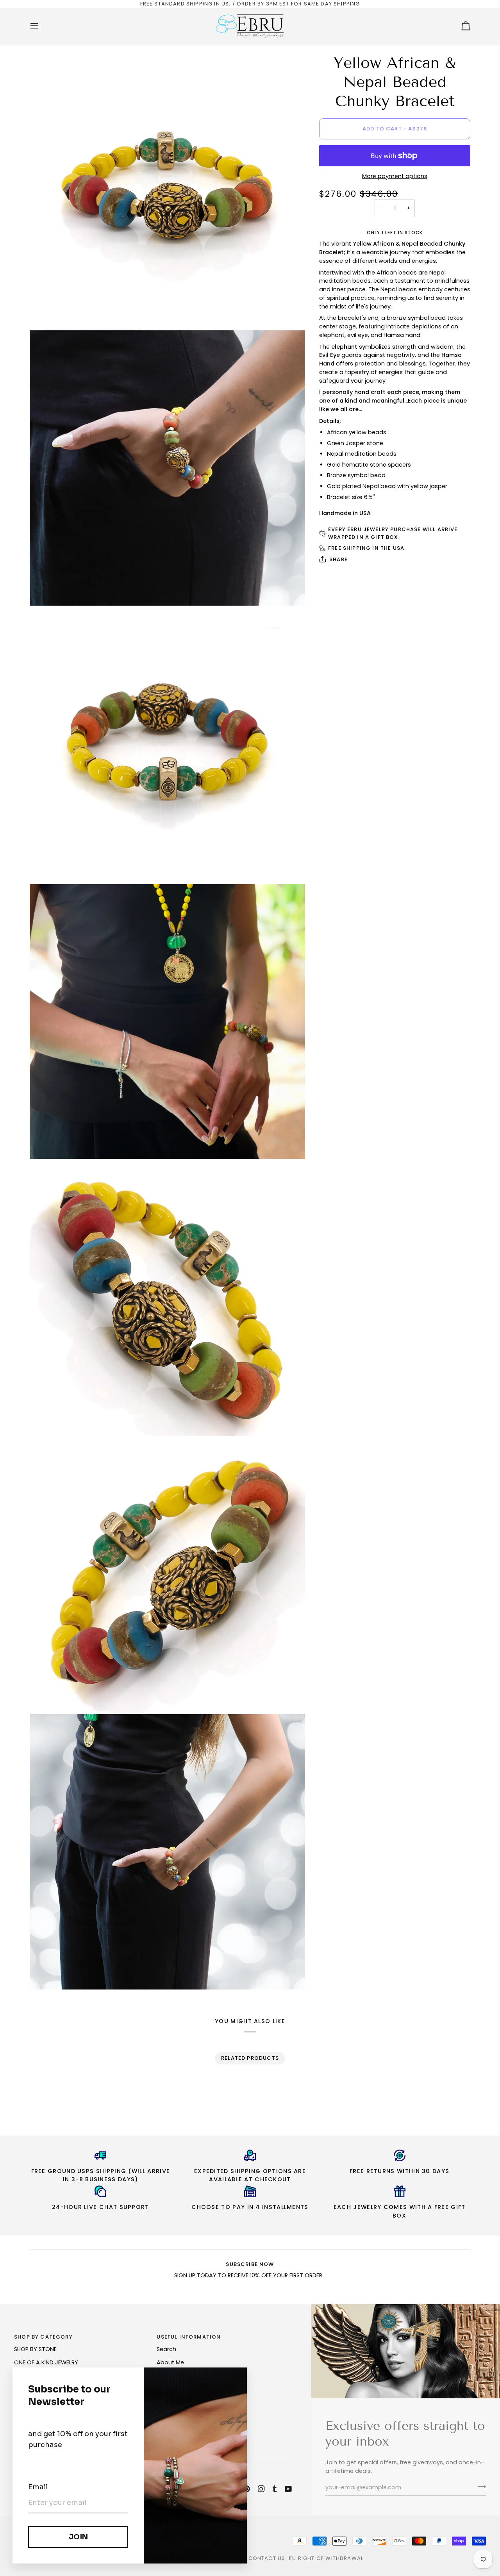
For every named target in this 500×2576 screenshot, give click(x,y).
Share (338, 559)
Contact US (267, 2558)
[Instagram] (261, 2489)
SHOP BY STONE (35, 2349)
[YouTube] (288, 2489)
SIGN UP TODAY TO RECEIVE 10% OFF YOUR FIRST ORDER (248, 2275)
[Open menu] (41, 26)
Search (166, 2349)
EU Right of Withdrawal (326, 2558)
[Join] (479, 2487)
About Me (170, 2362)
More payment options (395, 176)
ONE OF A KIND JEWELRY (46, 2362)
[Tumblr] (275, 2489)
